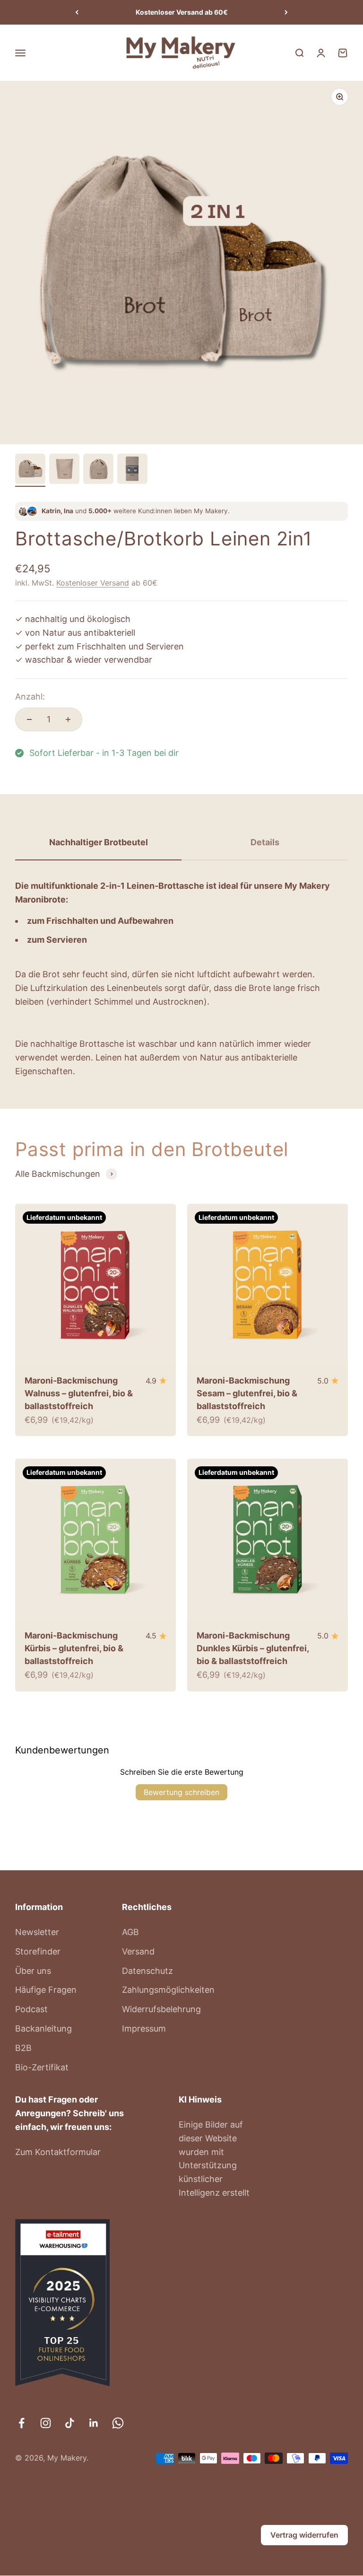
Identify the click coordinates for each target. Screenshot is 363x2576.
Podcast (31, 2009)
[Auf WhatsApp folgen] (118, 2423)
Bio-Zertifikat (42, 2067)
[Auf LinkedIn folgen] (94, 2423)
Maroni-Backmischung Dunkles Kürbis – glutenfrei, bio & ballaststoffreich (253, 1648)
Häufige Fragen (46, 1990)
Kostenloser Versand (93, 583)
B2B (23, 2048)
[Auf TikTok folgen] (70, 2423)
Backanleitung (43, 2028)
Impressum (144, 2028)
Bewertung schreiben (181, 1792)
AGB (130, 1932)
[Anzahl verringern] (29, 719)
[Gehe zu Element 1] (30, 470)
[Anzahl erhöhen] (68, 719)
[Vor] (286, 12)
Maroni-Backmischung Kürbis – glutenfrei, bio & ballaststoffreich (74, 1648)
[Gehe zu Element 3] (98, 470)
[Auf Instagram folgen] (46, 2423)
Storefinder (38, 1951)
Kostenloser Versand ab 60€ (182, 12)
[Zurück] (77, 12)
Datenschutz (147, 1971)
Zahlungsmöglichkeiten (168, 1990)
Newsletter (37, 1932)
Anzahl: (30, 697)
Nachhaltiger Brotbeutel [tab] (99, 842)
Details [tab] (265, 842)
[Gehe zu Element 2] (64, 470)
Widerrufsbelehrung (161, 2009)
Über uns (33, 1971)
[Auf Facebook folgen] (22, 2423)
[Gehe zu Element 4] (132, 470)
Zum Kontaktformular (58, 2152)
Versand (138, 1951)
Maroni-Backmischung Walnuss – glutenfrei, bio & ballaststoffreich (79, 1393)
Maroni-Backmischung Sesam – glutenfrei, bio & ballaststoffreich (247, 1393)
